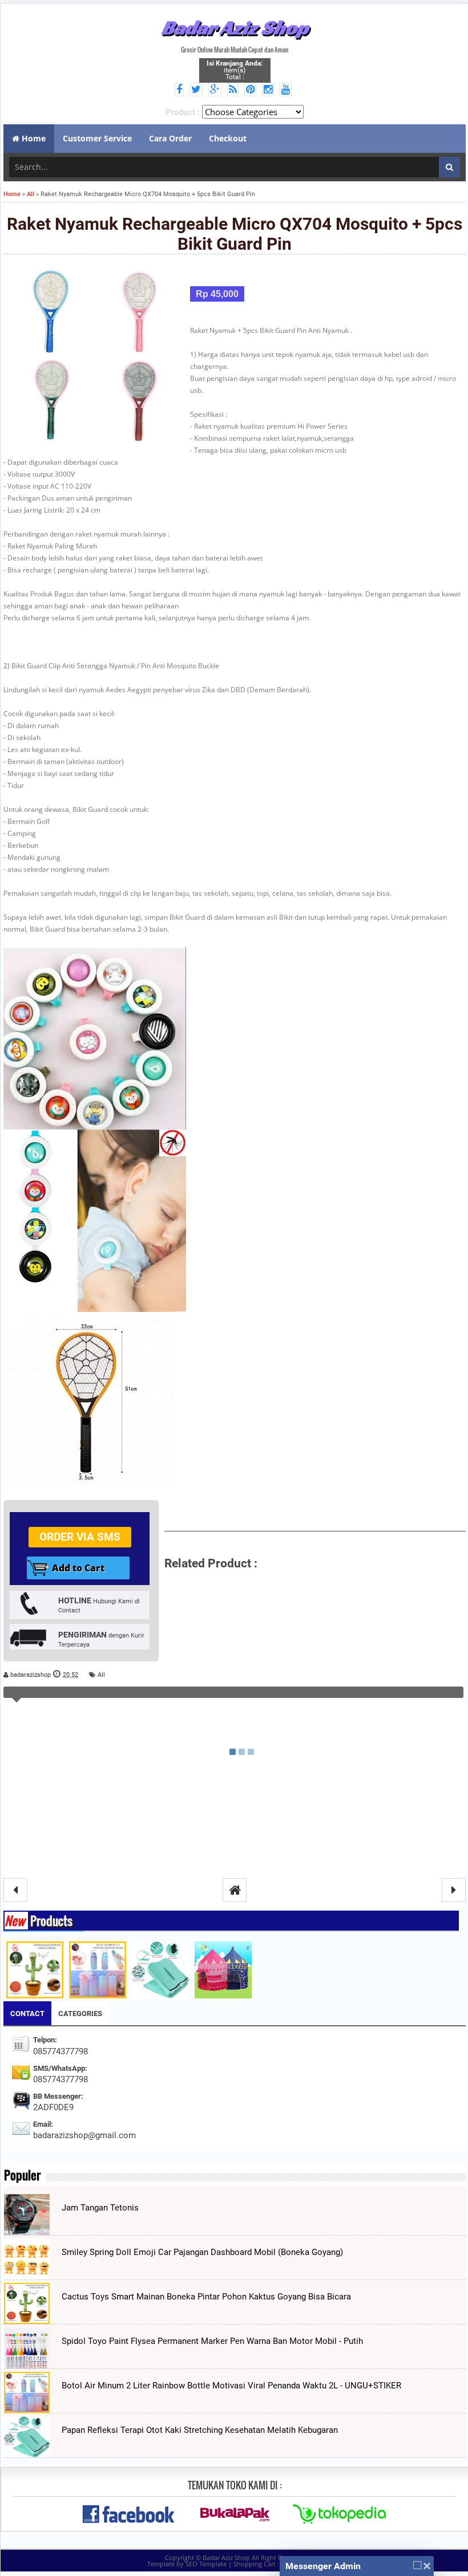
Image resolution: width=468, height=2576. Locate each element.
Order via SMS (80, 1537)
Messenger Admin (323, 2566)
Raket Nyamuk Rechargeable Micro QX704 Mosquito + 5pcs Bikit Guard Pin (235, 234)
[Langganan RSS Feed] (235, 90)
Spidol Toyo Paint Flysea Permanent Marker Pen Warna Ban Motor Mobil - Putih (212, 2341)
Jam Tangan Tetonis (100, 2208)
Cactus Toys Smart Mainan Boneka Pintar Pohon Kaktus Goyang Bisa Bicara (206, 2297)
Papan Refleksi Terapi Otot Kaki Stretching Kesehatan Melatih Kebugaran (200, 2430)
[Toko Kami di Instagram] (270, 90)
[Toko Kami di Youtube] (287, 90)
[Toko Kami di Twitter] (198, 90)
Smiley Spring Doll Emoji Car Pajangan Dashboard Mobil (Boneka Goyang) (202, 2252)
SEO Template (206, 2564)
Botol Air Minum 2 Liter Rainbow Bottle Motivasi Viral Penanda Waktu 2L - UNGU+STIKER (231, 2386)
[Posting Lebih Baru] (15, 1890)
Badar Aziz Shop (235, 27)
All (101, 1675)
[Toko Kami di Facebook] (181, 90)
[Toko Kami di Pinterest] (252, 90)
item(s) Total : (235, 70)
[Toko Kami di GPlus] (217, 90)
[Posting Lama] (454, 1890)
